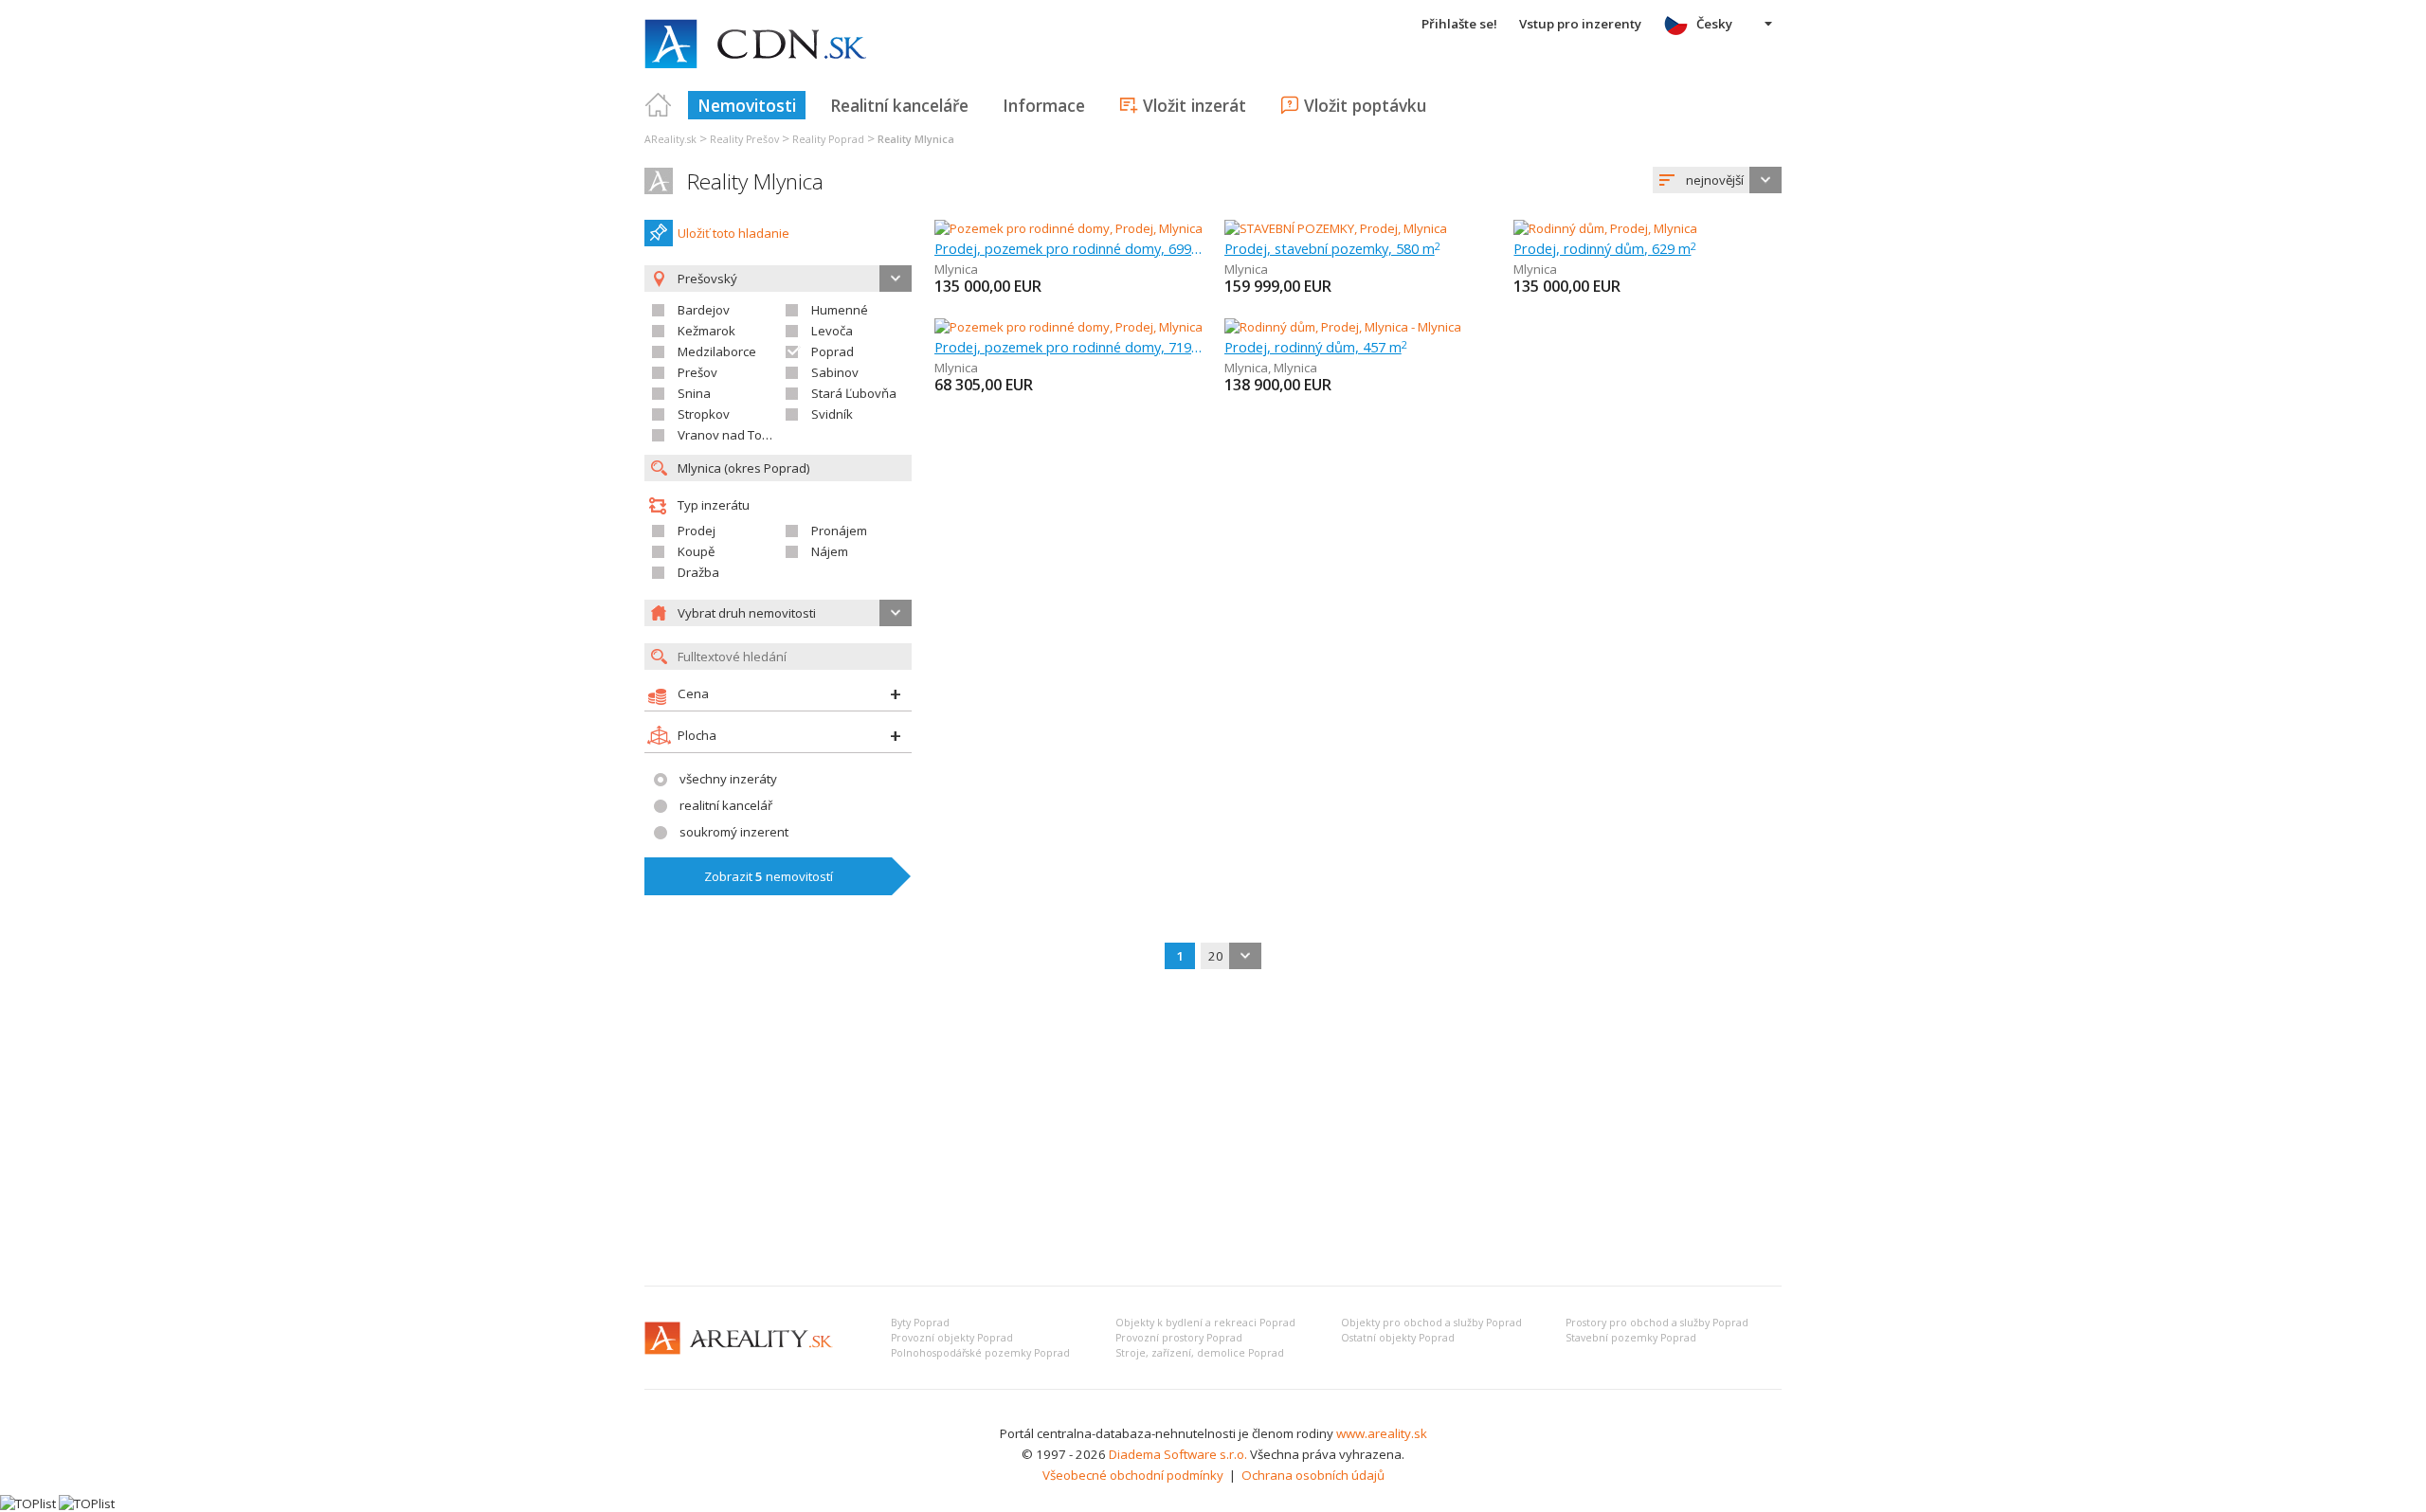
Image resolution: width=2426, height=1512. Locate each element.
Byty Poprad (920, 1323)
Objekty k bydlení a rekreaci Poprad (1205, 1323)
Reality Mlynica (755, 181)
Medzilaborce (717, 351)
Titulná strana (659, 105)
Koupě (696, 551)
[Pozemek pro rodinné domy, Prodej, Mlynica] (1068, 228)
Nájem (830, 551)
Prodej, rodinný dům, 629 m (1605, 248)
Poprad (833, 351)
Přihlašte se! (1459, 24)
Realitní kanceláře (899, 105)
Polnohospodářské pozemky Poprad (980, 1353)
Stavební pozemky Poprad (1631, 1338)
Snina (694, 393)
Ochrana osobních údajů (1313, 1475)
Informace (1044, 105)
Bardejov (704, 310)
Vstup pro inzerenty (1580, 24)
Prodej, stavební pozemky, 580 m (1332, 248)
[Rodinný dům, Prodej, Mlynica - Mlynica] (1343, 327)
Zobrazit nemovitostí (769, 876)
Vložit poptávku (1365, 105)
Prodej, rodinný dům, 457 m (1316, 347)
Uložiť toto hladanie (733, 233)
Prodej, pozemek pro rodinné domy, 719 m (1068, 347)
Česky (1714, 24)
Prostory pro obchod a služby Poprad (1657, 1323)
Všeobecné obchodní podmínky (1133, 1475)
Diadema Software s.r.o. (1178, 1454)
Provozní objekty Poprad (952, 1338)
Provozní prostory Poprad (1179, 1338)
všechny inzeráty (728, 779)
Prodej (697, 531)
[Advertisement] (1213, 1129)
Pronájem (839, 531)
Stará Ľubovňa (854, 393)
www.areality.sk (1382, 1433)
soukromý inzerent (734, 832)
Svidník (832, 414)
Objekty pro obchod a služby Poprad (1431, 1323)
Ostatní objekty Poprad (1398, 1338)
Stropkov (704, 414)
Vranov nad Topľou (733, 435)
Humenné (840, 310)
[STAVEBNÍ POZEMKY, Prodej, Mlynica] (1336, 228)
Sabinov (835, 372)
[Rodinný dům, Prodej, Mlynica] (1605, 228)
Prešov (697, 372)
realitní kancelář (726, 805)
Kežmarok (706, 331)
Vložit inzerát (1195, 105)
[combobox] (1717, 180)
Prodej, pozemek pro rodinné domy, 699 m (1068, 248)
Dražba (698, 572)
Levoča (832, 331)
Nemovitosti (747, 105)
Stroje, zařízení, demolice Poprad (1200, 1353)
